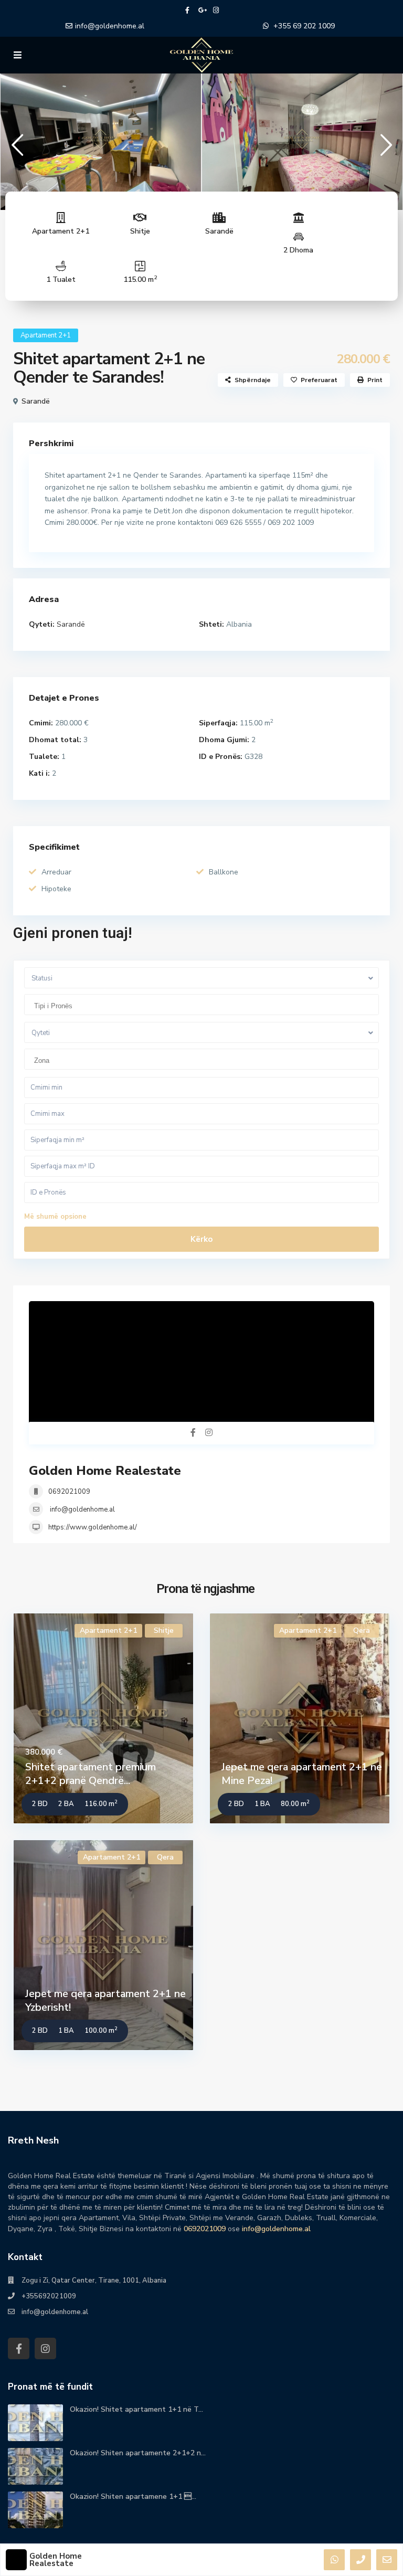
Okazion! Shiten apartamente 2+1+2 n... (138, 2453)
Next (386, 149)
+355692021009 (49, 2296)
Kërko (201, 1239)
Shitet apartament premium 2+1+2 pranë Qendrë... (91, 1774)
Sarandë (219, 231)
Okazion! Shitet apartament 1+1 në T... (136, 2409)
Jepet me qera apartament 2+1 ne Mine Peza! (302, 1774)
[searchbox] (204, 1006)
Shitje (140, 231)
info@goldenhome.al (110, 26)
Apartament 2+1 (61, 231)
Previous (17, 149)
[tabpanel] (101, 139)
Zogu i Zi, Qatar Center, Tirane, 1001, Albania (94, 2281)
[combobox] (201, 1005)
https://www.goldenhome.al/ (93, 1527)
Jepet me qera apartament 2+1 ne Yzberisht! (105, 2000)
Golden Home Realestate (105, 1471)
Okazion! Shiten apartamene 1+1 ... (133, 2496)
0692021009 (69, 1492)
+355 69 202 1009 (304, 26)
